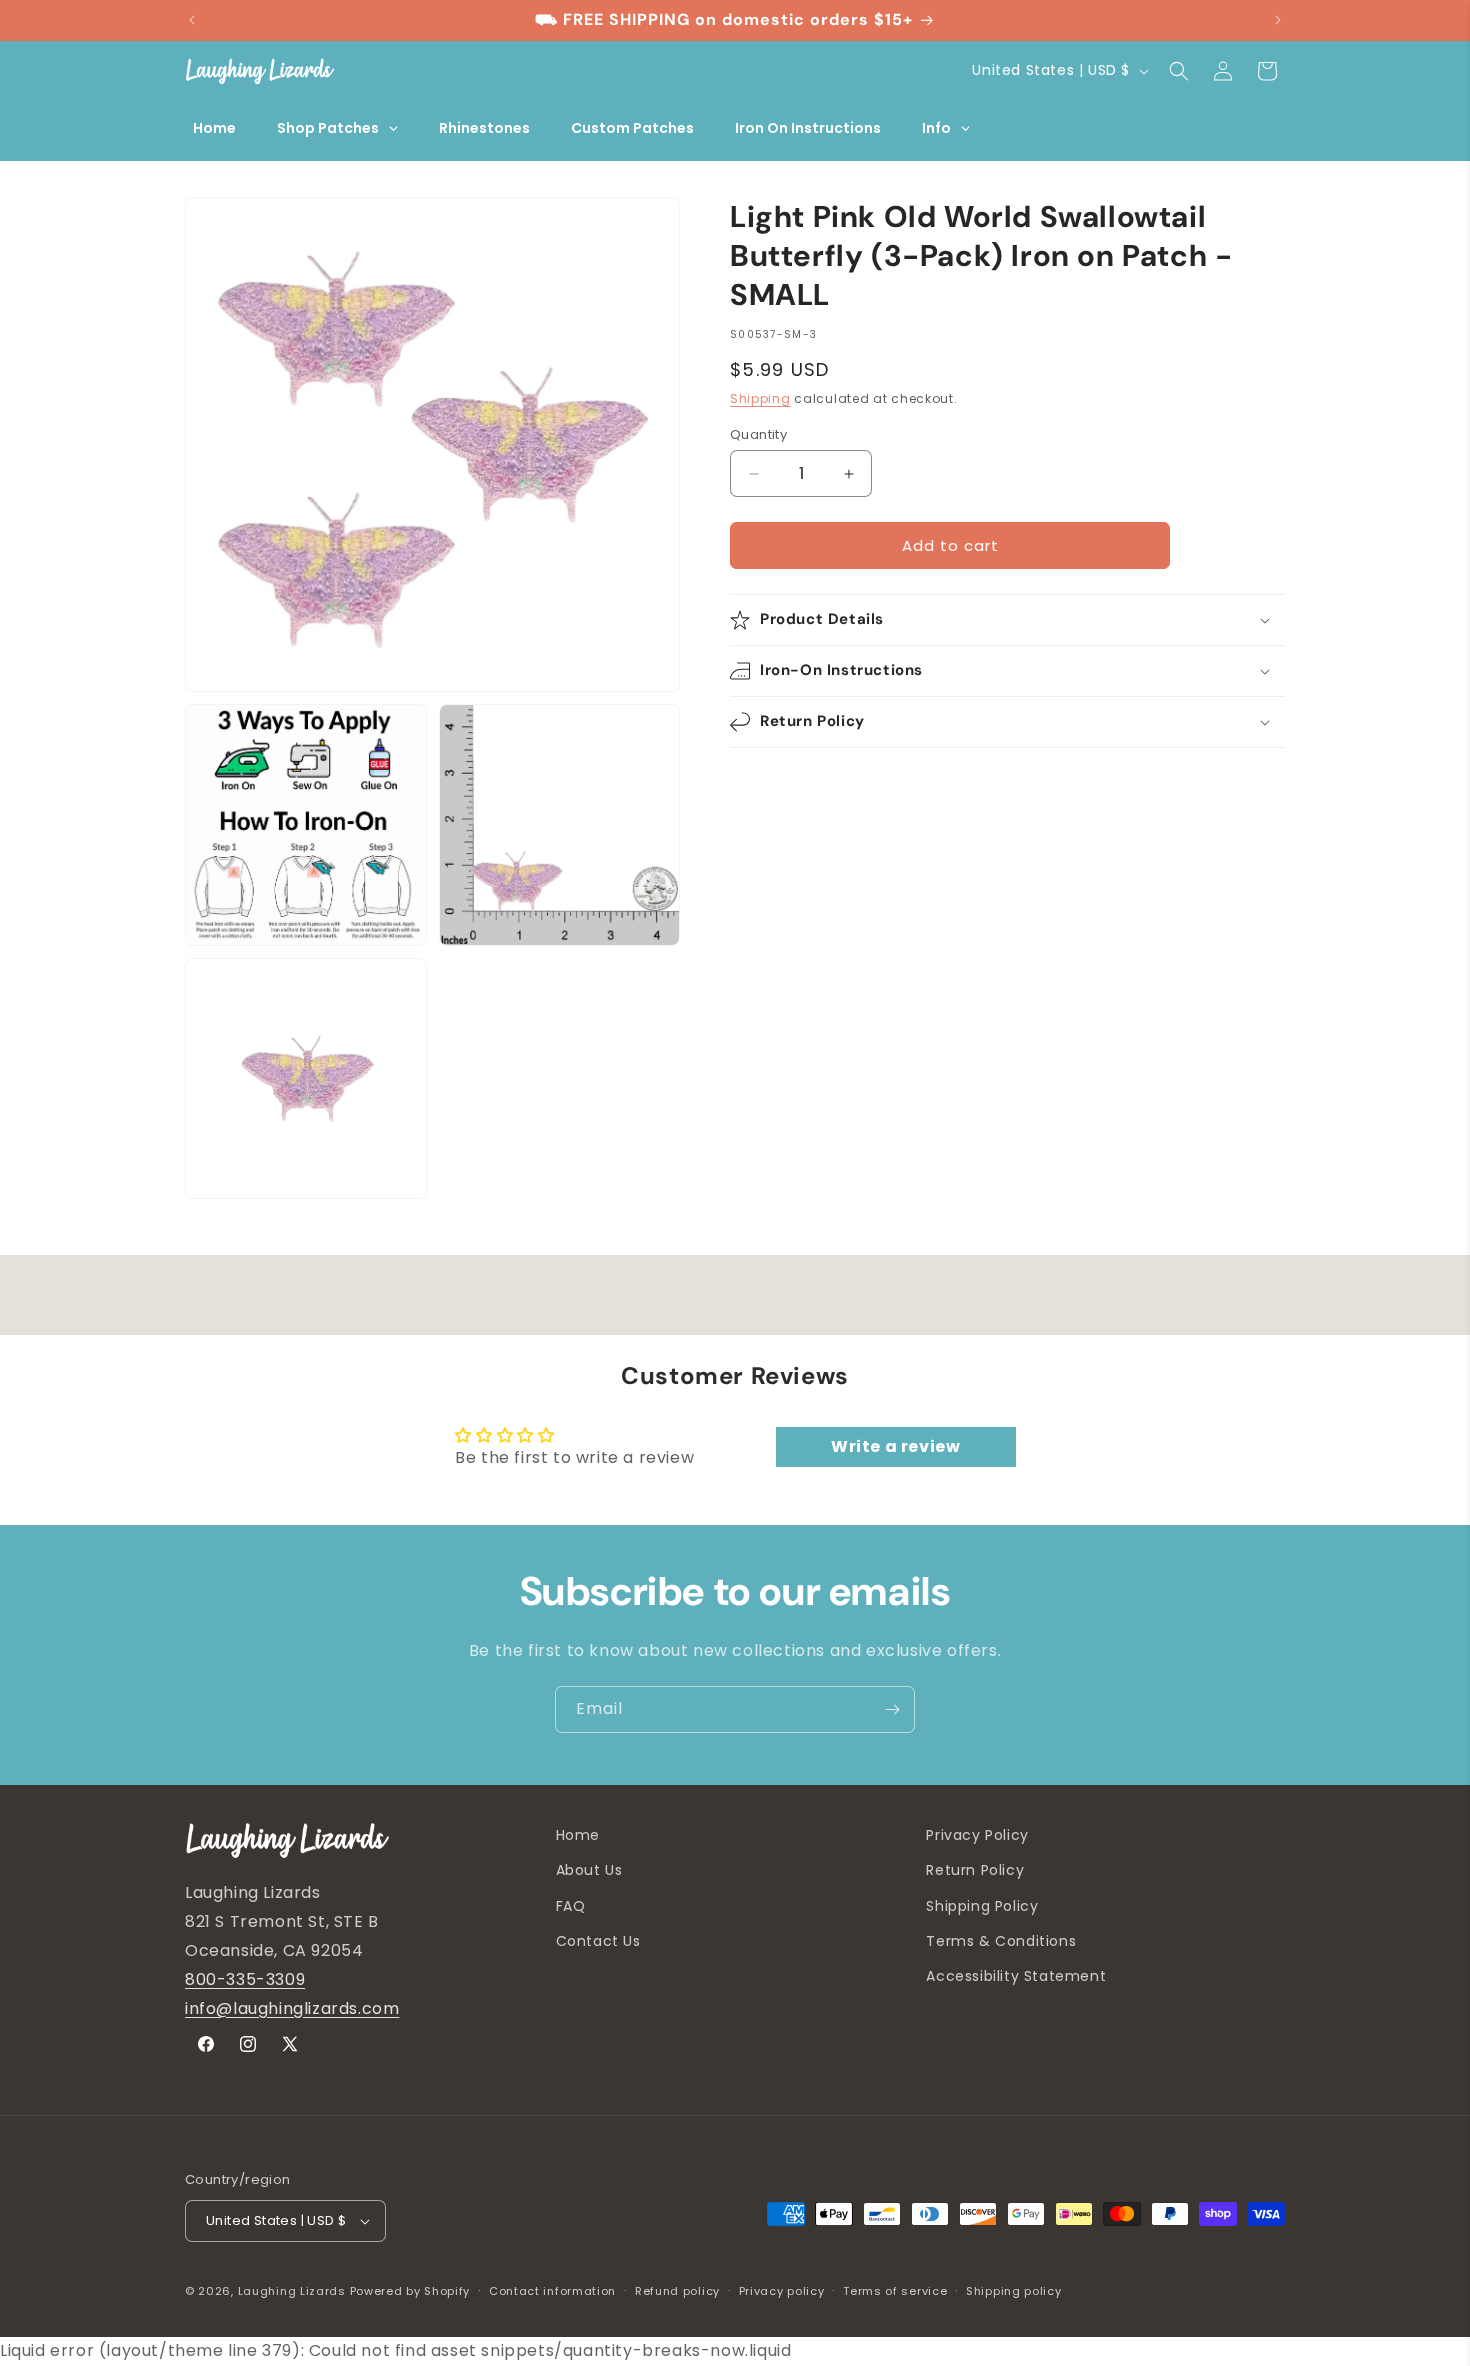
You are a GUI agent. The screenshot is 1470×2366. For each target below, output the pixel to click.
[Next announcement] (1278, 20)
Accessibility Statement (1016, 1976)
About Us (589, 1870)
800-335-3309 (245, 1979)
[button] (1179, 71)
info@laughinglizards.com (292, 2008)
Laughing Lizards (292, 2291)
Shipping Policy (982, 1906)
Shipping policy (1014, 2291)
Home (578, 1835)
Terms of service (895, 2291)
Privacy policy (782, 2291)
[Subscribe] (892, 1709)
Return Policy (975, 1870)
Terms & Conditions (1001, 1941)
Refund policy (677, 2291)
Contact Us (598, 1941)
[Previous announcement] (192, 20)
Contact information (552, 2291)
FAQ (571, 1906)
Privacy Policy (977, 1835)
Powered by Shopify (410, 2291)
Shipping (760, 398)
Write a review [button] (895, 1446)
